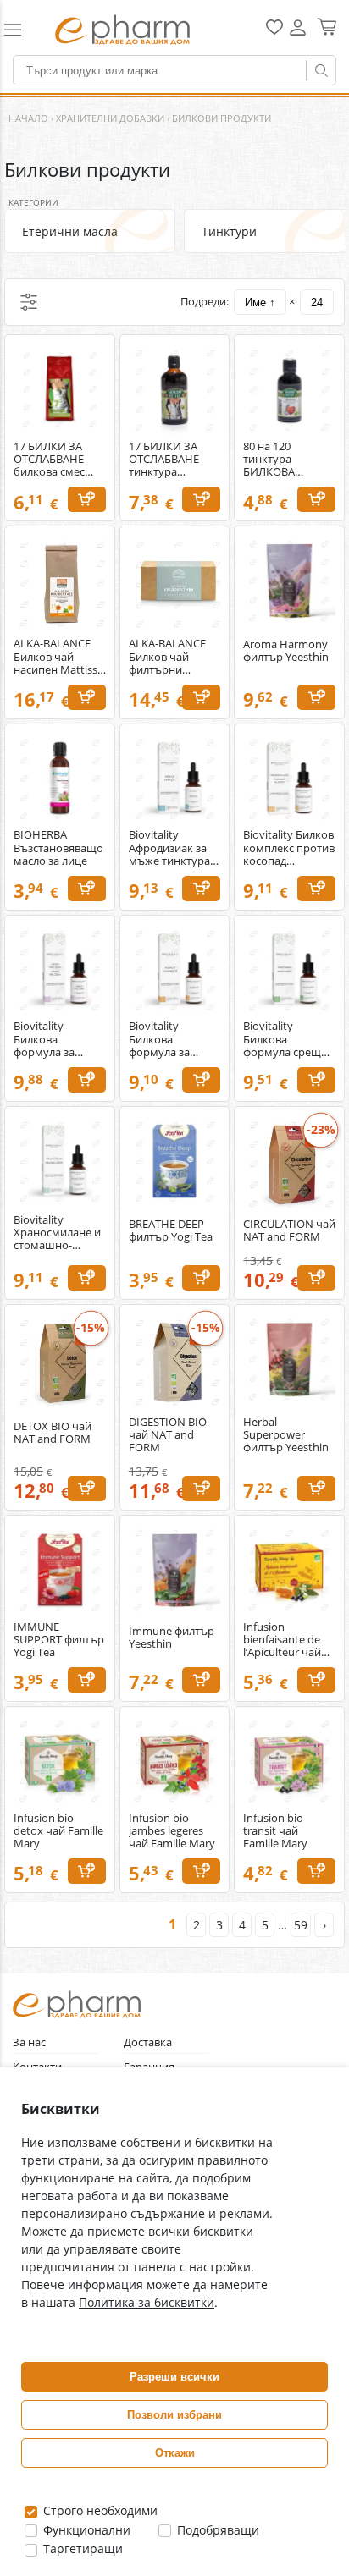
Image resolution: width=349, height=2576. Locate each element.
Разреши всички (174, 2377)
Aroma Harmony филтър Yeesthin (286, 651)
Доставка (148, 2042)
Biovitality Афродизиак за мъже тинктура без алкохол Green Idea (169, 848)
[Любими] (274, 31)
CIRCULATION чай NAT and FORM (289, 1230)
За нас (29, 2042)
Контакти (37, 2067)
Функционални (85, 2530)
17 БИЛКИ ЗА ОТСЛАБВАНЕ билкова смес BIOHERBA (49, 459)
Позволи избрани (174, 2415)
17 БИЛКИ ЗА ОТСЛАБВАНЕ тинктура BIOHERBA (164, 459)
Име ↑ (260, 303)
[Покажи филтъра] (29, 302)
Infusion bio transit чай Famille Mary (275, 1831)
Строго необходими (99, 2510)
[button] (21, 30)
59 (301, 1925)
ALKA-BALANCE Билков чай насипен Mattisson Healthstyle (62, 656)
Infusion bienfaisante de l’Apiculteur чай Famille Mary (282, 1640)
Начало (28, 118)
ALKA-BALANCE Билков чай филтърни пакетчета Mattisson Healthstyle (167, 656)
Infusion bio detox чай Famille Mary (58, 1831)
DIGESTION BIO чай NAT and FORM (168, 1435)
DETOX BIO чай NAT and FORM (53, 1433)
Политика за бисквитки (147, 2302)
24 (317, 303)
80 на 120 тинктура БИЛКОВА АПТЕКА (269, 459)
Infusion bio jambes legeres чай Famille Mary (172, 1831)
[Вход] (298, 33)
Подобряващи (216, 2530)
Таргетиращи (81, 2548)
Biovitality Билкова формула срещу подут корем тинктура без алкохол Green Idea (285, 1039)
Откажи (175, 2453)
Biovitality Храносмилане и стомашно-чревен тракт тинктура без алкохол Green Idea (57, 1233)
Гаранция (149, 2067)
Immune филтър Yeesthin (172, 1638)
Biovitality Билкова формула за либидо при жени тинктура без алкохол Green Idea (53, 1039)
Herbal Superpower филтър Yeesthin (286, 1435)
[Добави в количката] (87, 499)
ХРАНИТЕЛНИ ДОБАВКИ (110, 118)
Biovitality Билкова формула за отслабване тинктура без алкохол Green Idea (167, 1039)
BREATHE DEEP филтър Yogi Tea (171, 1230)
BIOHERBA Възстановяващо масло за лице (58, 848)
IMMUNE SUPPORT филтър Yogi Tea (59, 1640)
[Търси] (321, 70)
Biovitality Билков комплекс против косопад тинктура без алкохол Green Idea (289, 848)
